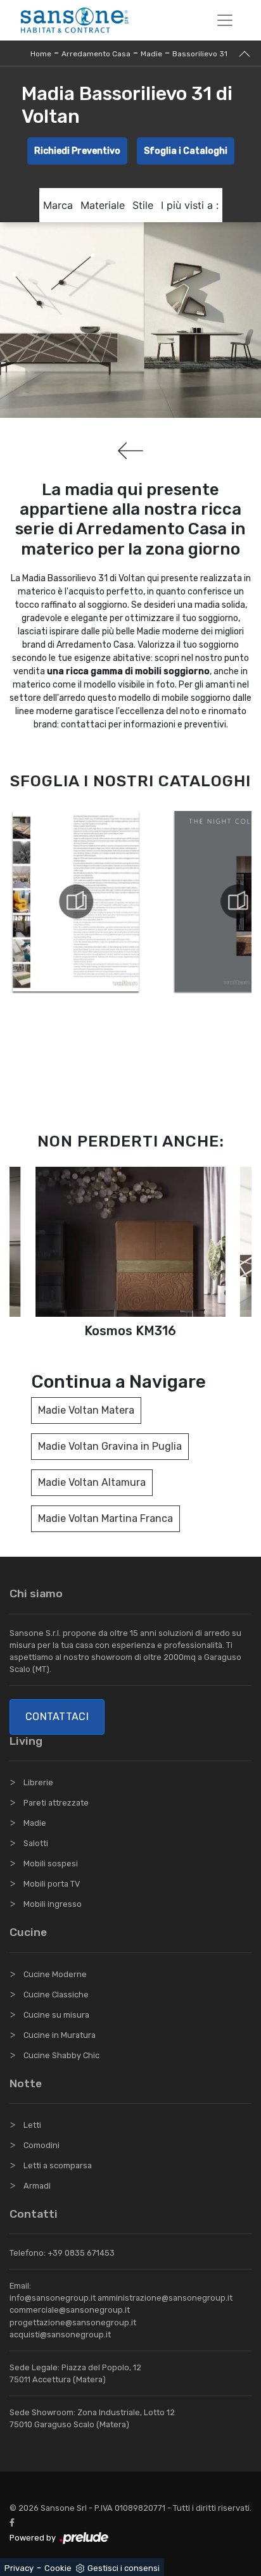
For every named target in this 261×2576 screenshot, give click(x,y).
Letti (32, 2125)
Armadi (37, 2186)
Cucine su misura (56, 2015)
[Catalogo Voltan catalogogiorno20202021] (76, 902)
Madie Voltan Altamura (92, 1482)
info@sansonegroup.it (53, 2298)
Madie (151, 54)
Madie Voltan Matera (86, 1410)
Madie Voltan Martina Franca (105, 1518)
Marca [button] (58, 205)
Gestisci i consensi (124, 2568)
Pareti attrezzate (56, 1803)
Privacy (19, 2568)
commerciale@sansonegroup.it (70, 2310)
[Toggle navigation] (225, 20)
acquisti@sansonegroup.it (60, 2334)
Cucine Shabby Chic (61, 2055)
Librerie (38, 1782)
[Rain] (130, 451)
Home (41, 54)
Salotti (36, 1843)
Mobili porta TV (52, 1884)
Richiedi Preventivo (77, 151)
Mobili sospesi (51, 1863)
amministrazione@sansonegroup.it (165, 2298)
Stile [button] (143, 205)
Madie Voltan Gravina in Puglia (110, 1446)
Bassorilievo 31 (200, 54)
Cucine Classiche (56, 1995)
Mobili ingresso (53, 1904)
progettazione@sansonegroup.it (73, 2322)
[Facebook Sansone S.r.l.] (15, 2523)
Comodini (41, 2145)
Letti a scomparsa (58, 2165)
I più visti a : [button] (190, 205)
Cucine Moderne (55, 1974)
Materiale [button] (103, 205)
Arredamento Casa (96, 54)
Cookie (58, 2568)
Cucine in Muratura (60, 2035)
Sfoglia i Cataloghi (186, 151)
